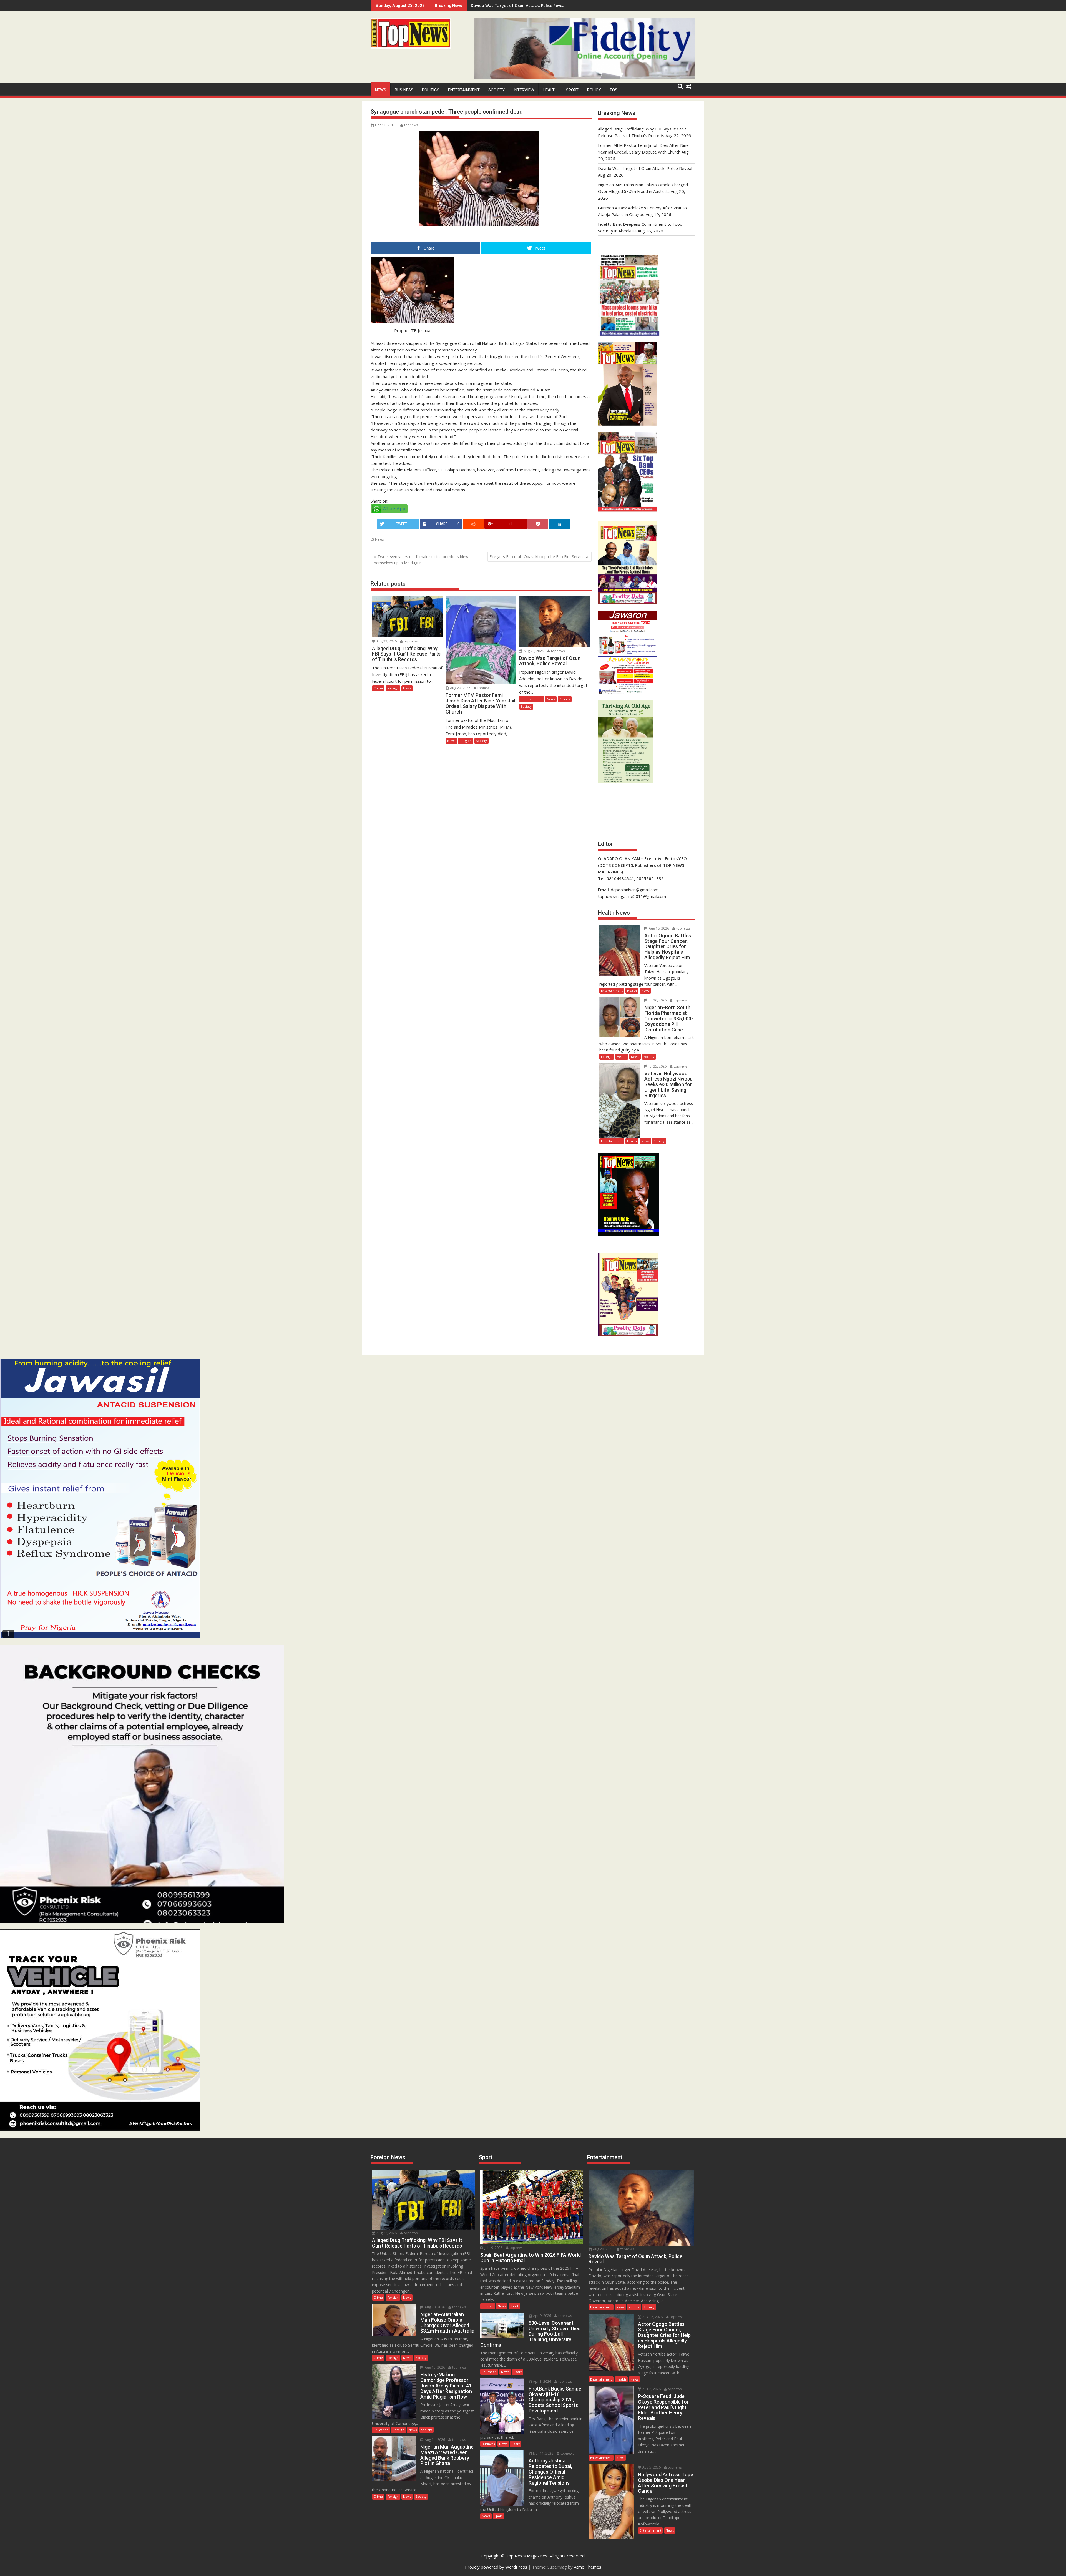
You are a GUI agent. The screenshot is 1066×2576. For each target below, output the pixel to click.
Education (381, 2430)
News (381, 90)
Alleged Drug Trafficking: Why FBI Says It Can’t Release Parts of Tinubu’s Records (549, 5)
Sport (572, 90)
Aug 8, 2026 (651, 2389)
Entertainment (464, 90)
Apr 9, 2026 (542, 2316)
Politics (431, 90)
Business (404, 90)
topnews (411, 125)
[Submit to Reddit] (473, 524)
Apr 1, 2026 (542, 2382)
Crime (378, 688)
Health (550, 90)
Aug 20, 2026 (460, 688)
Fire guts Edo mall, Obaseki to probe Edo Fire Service (537, 557)
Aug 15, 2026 (434, 2367)
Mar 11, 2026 (543, 2453)
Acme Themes (588, 2567)
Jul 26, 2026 (657, 1000)
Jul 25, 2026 (657, 1066)
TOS (614, 90)
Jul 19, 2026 (493, 2248)
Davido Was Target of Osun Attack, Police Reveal (645, 168)
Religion (466, 741)
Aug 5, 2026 (651, 2467)
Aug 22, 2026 (386, 641)
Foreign (393, 688)
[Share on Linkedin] (560, 524)
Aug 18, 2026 (658, 928)
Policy (594, 90)
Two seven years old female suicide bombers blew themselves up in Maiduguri (420, 560)
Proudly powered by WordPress (496, 2567)
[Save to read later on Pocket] (538, 524)
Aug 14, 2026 (434, 2440)
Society (496, 90)
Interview (524, 90)
